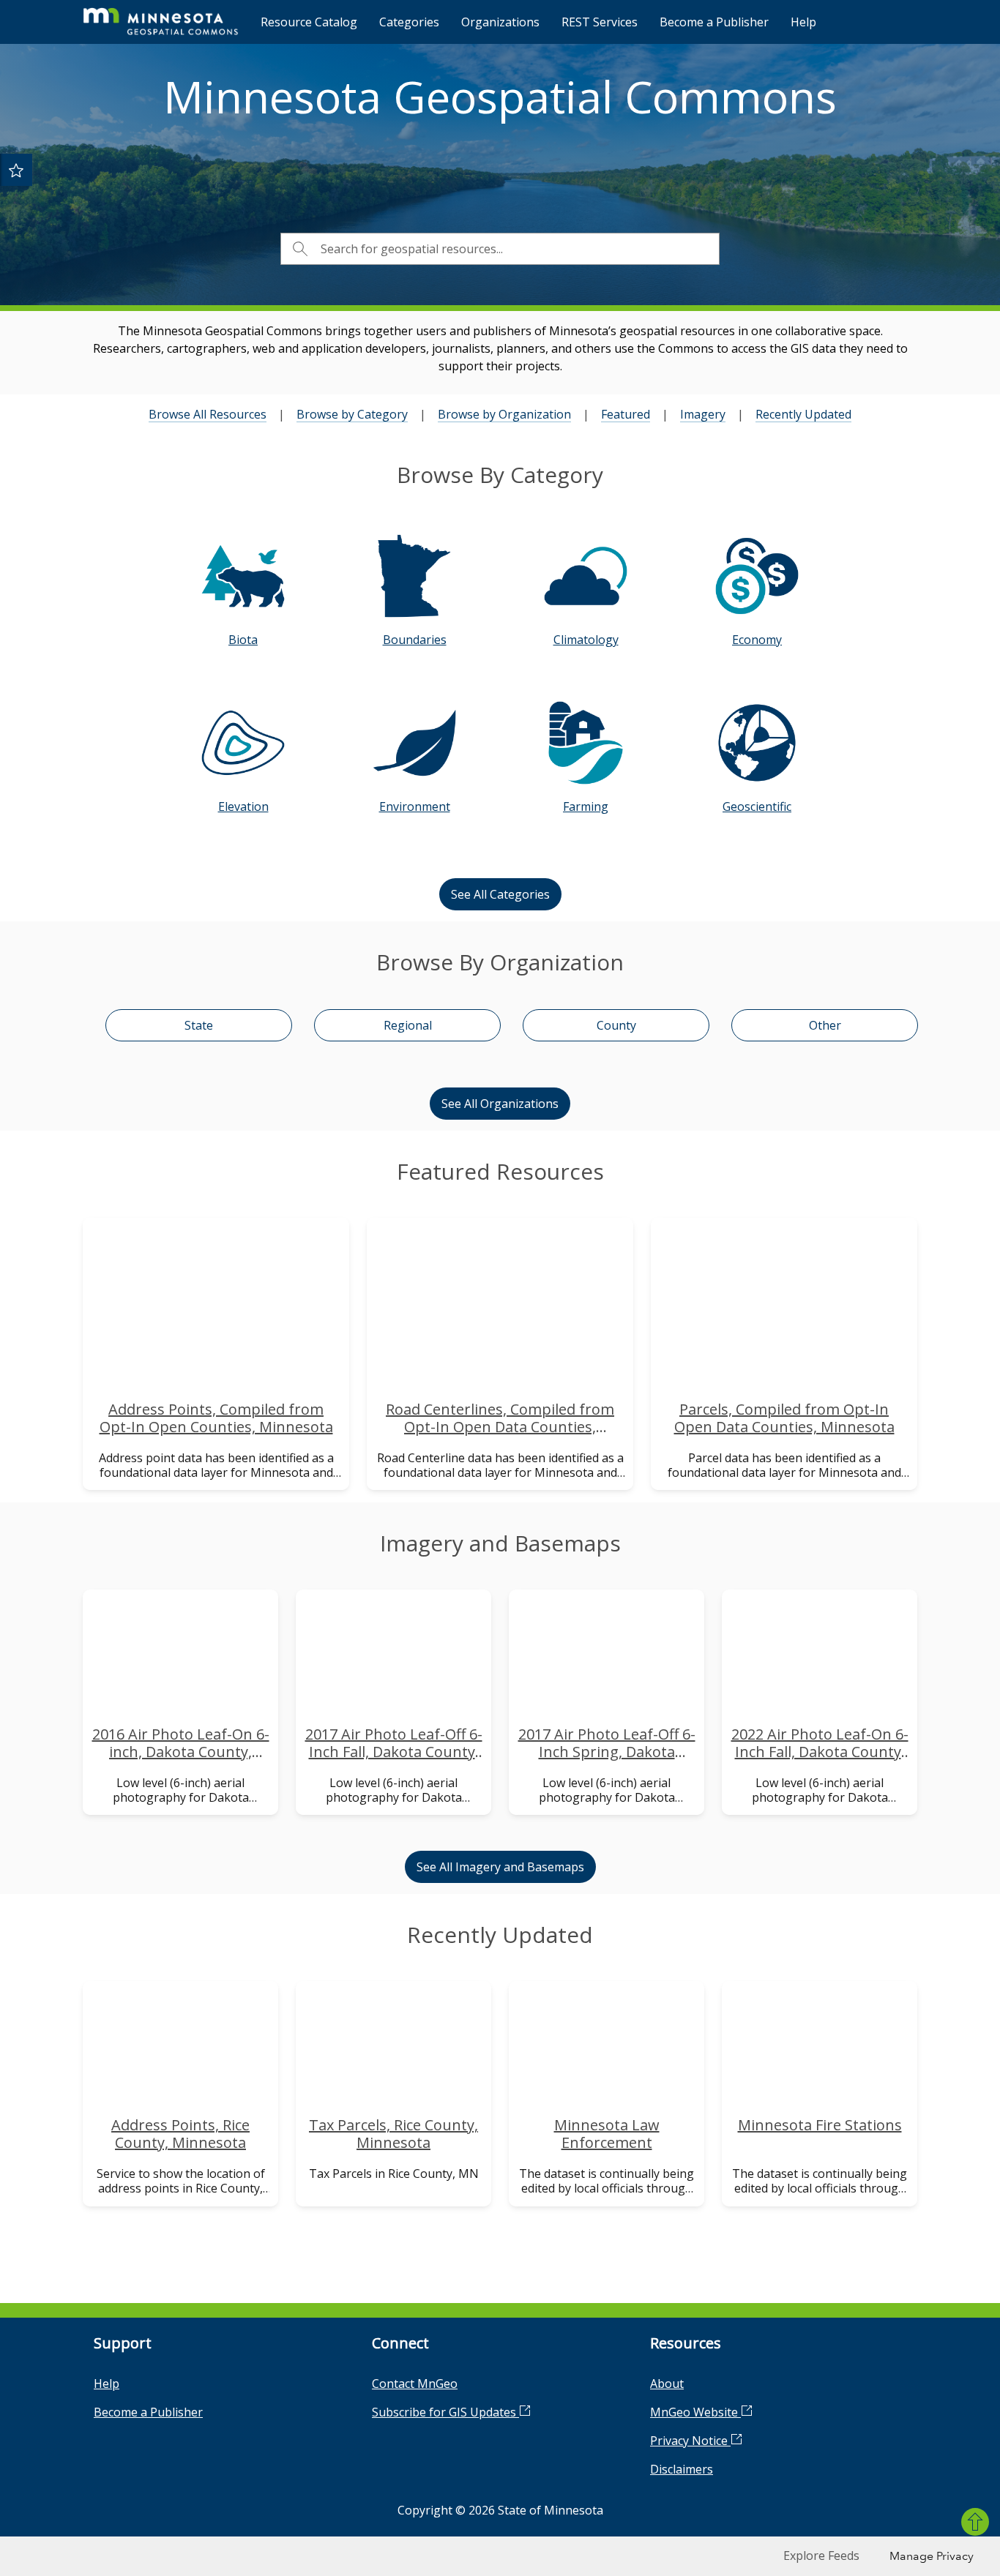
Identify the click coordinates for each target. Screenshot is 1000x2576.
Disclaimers (682, 2469)
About (667, 2384)
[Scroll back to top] (975, 2522)
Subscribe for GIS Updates (445, 2412)
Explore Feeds (821, 2556)
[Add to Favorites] (16, 170)
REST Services (600, 22)
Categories (409, 22)
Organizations (500, 22)
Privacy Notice (690, 2441)
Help (803, 22)
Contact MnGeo (415, 2384)
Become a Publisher (714, 22)
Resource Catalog (309, 22)
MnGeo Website (695, 2412)
